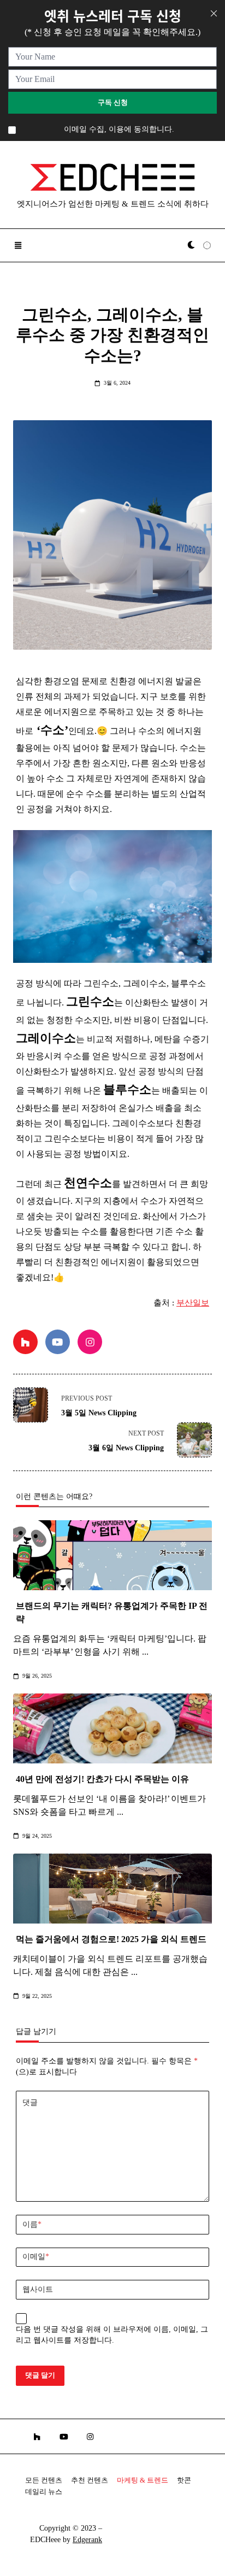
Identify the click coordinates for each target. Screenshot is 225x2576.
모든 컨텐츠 (44, 2480)
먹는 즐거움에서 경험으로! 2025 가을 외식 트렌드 (111, 1939)
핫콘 (184, 2480)
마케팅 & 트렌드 (143, 2480)
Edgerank (87, 2540)
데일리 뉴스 (44, 2492)
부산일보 (193, 1303)
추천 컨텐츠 (90, 2480)
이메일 (36, 2257)
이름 (32, 2224)
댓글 (30, 2102)
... (145, 1652)
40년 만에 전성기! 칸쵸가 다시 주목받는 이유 (102, 1779)
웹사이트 (38, 2289)
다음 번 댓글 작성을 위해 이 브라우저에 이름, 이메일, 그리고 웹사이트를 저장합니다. (112, 2335)
